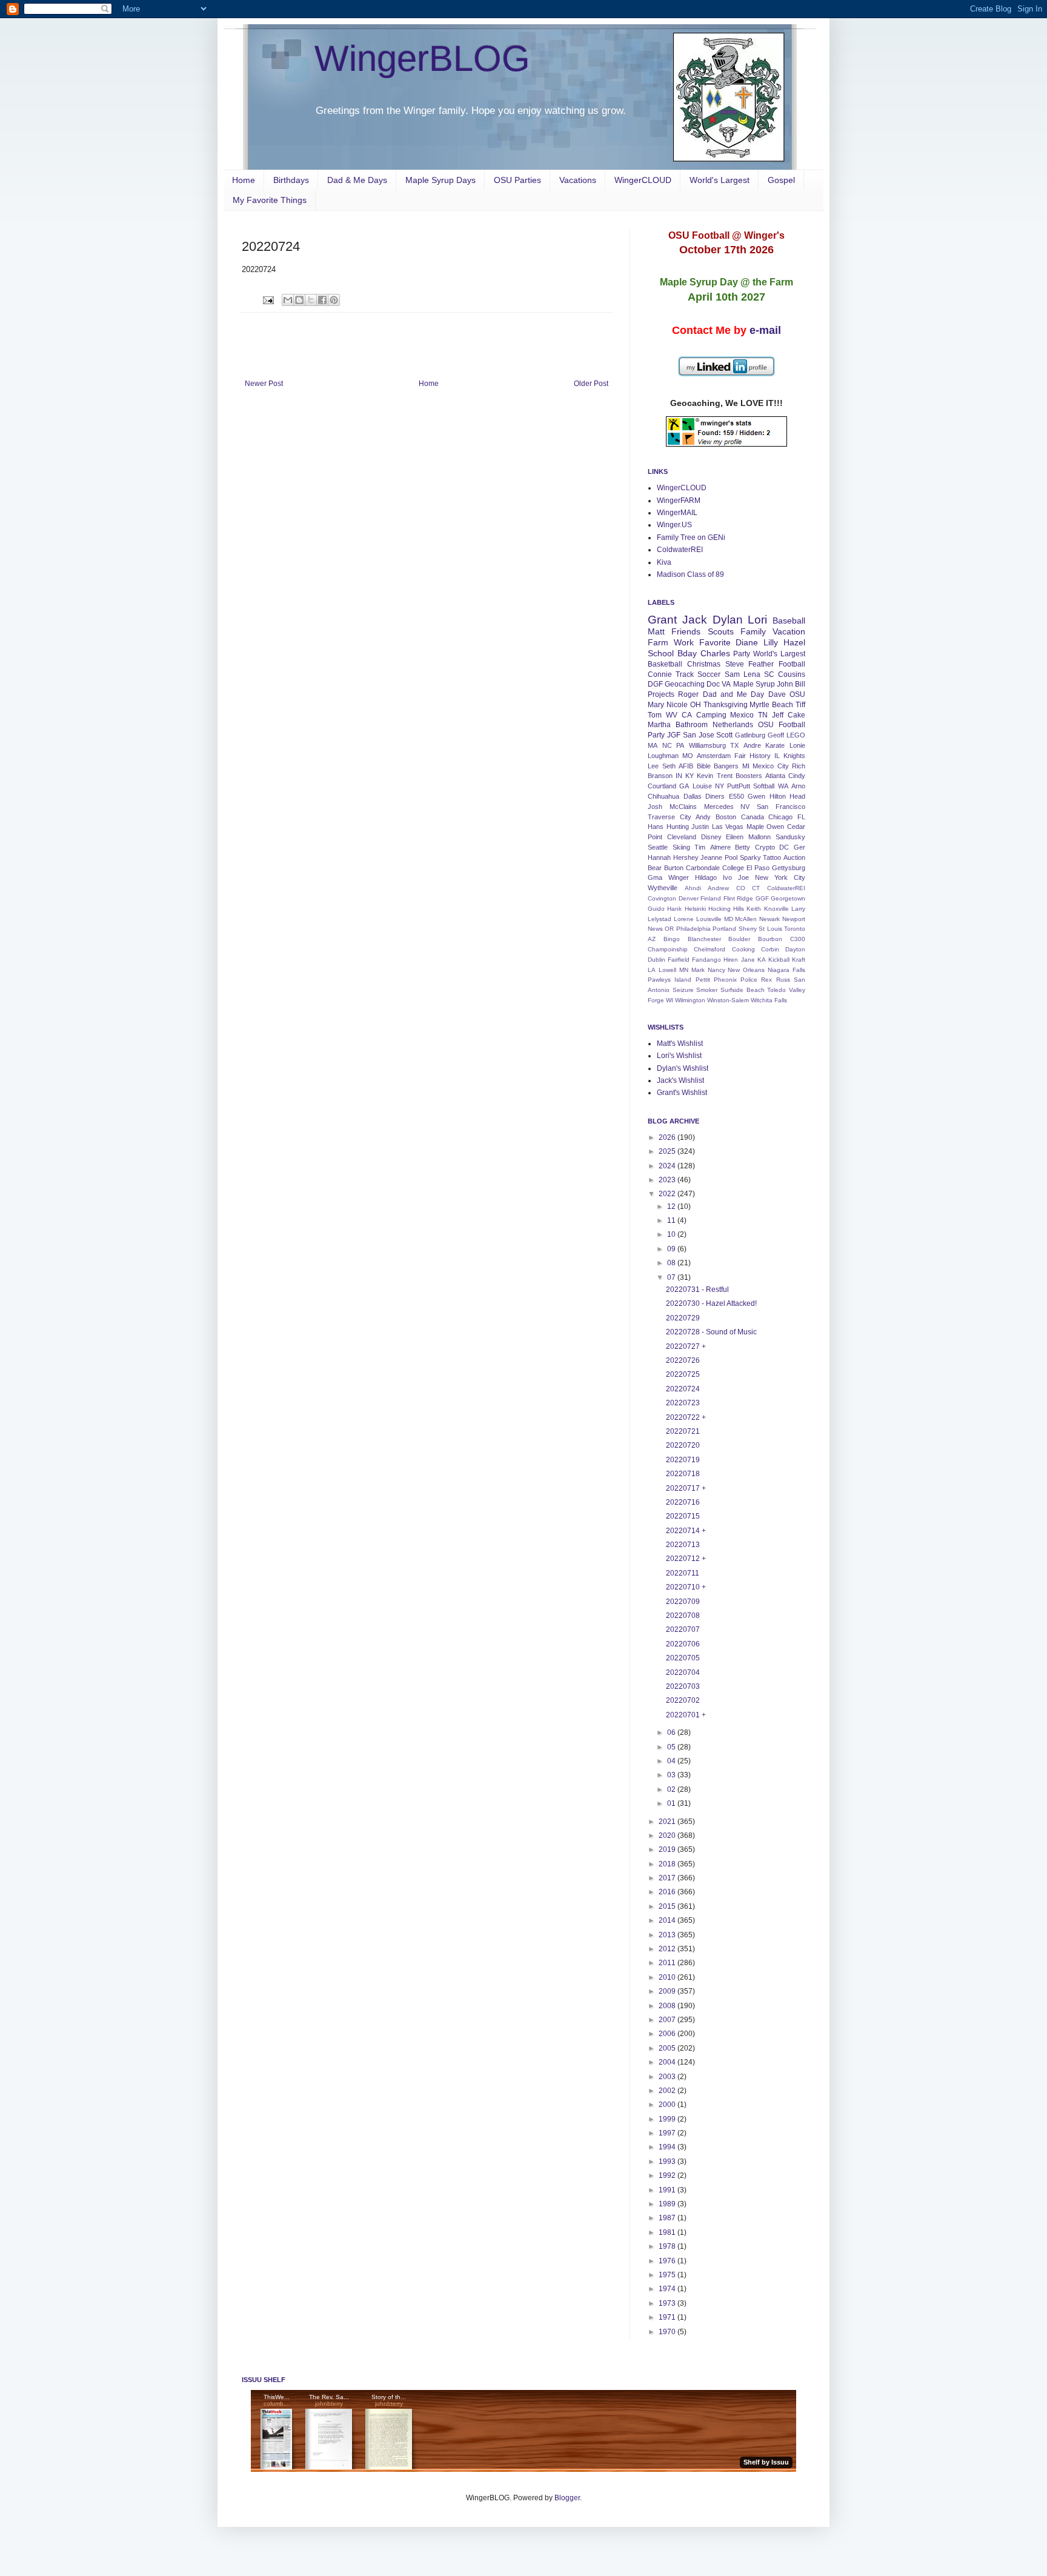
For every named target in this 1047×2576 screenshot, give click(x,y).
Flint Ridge (739, 898)
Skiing (681, 847)
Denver (689, 898)
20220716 (683, 1502)
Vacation (789, 631)
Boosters (749, 776)
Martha (659, 725)
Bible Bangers (718, 766)
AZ (652, 939)
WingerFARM (679, 501)
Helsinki (695, 909)
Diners (715, 796)
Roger (688, 694)
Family (753, 631)
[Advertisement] (427, 346)
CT (756, 888)
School (661, 653)
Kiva (664, 562)
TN (763, 715)
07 (672, 1277)
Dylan (728, 620)
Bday (687, 653)
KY (690, 776)
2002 (668, 2091)
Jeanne (711, 857)
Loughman (663, 756)
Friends (686, 631)
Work (684, 642)
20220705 (683, 1658)
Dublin (656, 960)
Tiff (800, 705)
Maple (755, 827)
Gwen (756, 796)
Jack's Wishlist (680, 1080)
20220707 (683, 1629)
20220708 (683, 1616)
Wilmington (690, 1000)
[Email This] (288, 300)
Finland (711, 898)
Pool (731, 857)
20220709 (683, 1602)
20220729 (683, 1318)
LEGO (796, 735)
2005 (668, 2048)
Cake (796, 715)
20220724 (683, 1389)
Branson (660, 776)
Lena (752, 674)
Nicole (677, 705)
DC (784, 847)
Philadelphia (693, 929)
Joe (743, 877)
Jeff (778, 715)
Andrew (718, 888)
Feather (761, 664)
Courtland (662, 786)
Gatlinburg (750, 735)
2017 (668, 1878)
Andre (752, 745)
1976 (668, 2261)
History (760, 756)
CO (741, 888)
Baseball (789, 621)
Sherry (748, 929)
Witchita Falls (769, 1000)
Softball (764, 786)
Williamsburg (707, 745)
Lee (653, 766)
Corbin (770, 949)
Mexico (742, 715)
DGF (655, 684)
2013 (668, 1935)
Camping (711, 715)
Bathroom (692, 725)
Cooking (743, 949)
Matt (656, 631)
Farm (658, 642)
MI (746, 766)
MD (729, 919)
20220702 (683, 1700)
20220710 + (686, 1587)
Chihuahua (663, 796)
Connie (660, 674)
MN (684, 970)
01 (672, 1803)
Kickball (779, 960)
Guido (656, 909)
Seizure (683, 990)
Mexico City (771, 766)
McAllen (746, 919)
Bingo (672, 939)
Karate (775, 745)
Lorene (684, 919)
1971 (668, 2317)
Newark (769, 919)
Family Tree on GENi (691, 537)
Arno (798, 786)
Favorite (715, 642)
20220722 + (686, 1417)
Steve (735, 664)
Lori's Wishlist (679, 1056)
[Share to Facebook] (322, 300)
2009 (668, 1991)
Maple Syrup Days (440, 180)
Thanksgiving (726, 705)
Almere (720, 847)
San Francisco (781, 807)
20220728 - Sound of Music (711, 1332)
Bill (800, 684)
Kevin (705, 776)
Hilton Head (788, 796)
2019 (668, 1849)
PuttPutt (739, 786)
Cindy (797, 776)
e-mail (765, 330)
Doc (713, 684)
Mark (698, 970)
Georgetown (788, 898)
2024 (668, 1166)
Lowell (667, 970)
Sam (732, 674)
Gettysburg (789, 868)
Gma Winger (668, 877)
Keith (754, 909)
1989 (668, 2204)
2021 (668, 1822)
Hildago (706, 877)
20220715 (683, 1516)
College (733, 868)
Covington (662, 898)
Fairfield (679, 960)
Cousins (792, 674)
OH (696, 705)
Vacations (578, 180)
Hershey (686, 857)
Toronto (795, 929)
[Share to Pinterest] (334, 300)
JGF (674, 735)
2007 (668, 2020)
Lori (757, 620)
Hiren (731, 960)
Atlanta (775, 776)
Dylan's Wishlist (683, 1068)
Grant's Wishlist (682, 1093)
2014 (668, 1920)
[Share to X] (311, 300)
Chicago (780, 817)
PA (680, 745)
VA (726, 684)
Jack (695, 620)
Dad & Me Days (357, 180)
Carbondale (703, 868)
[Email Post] (268, 299)
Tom (655, 715)
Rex (766, 980)
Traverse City (670, 817)
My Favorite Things (270, 200)
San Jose (699, 735)
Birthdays (291, 180)
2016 (668, 1892)
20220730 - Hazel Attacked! (711, 1303)
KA (762, 960)
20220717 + (686, 1488)
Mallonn (759, 837)
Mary (656, 705)
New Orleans (746, 970)
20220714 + (686, 1531)
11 (672, 1220)
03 (672, 1775)
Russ (783, 980)
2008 (668, 2006)
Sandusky (790, 837)
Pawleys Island (670, 980)
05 (672, 1747)
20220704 (683, 1672)
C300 (798, 939)
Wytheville (663, 888)
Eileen (735, 837)
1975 (668, 2275)
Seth (669, 766)
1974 (668, 2289)
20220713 (683, 1545)
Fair (740, 756)
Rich (799, 766)
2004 (668, 2062)
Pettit (703, 980)
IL (777, 756)
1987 (668, 2218)
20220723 (683, 1403)
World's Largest (720, 180)
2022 (668, 1194)
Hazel (794, 642)
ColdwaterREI (680, 550)
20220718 (683, 1474)
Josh (655, 807)
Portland (724, 929)
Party (742, 654)
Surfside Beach (743, 990)
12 (672, 1206)
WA (783, 786)
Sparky (750, 857)
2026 (668, 1137)
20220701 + (686, 1715)
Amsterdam (714, 756)
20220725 (683, 1374)
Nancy (716, 970)
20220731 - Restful (697, 1290)
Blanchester (704, 939)
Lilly (771, 642)
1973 (668, 2303)
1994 (668, 2147)
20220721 (683, 1431)
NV (745, 807)
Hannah (659, 857)
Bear (655, 868)
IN (679, 776)
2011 (668, 1963)
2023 (668, 1180)
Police (749, 980)
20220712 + (686, 1559)
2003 (668, 2077)
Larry (798, 909)
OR (669, 929)
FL (801, 817)
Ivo (727, 877)
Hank (674, 909)
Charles (715, 653)
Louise (702, 786)
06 (672, 1732)
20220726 (683, 1360)
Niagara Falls (786, 970)
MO (688, 756)
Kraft (799, 960)
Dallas (693, 796)
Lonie (797, 745)
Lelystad (660, 919)
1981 (668, 2232)
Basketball (665, 664)
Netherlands (733, 725)
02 (672, 1789)
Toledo (776, 990)
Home (244, 180)
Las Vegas (728, 827)
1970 (668, 2332)
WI (670, 1000)
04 (672, 1761)
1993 (668, 2162)
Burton (674, 868)
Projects (661, 694)
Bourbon (770, 939)
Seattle (658, 847)
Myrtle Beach (771, 705)
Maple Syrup (754, 684)
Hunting (678, 827)
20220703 (683, 1686)
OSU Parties (517, 180)
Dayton (795, 949)
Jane (748, 960)
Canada (753, 817)
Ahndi (693, 888)
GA (684, 786)
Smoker (707, 990)
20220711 (683, 1573)
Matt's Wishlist (680, 1043)
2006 (668, 2034)
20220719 (683, 1460)
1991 (668, 2190)
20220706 (683, 1644)
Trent (725, 776)
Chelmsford (710, 949)
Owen (775, 827)
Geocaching (685, 684)
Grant (662, 620)
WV (672, 715)
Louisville (709, 919)
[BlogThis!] (299, 300)
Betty (743, 847)
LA (652, 970)
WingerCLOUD (643, 180)
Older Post (591, 384)
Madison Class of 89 (690, 574)
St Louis (770, 929)
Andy (703, 817)
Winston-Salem (728, 1000)
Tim (700, 847)
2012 (668, 1949)
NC (667, 745)
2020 (668, 1835)
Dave (777, 694)
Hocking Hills (726, 909)
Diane (747, 642)
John (785, 684)
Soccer (709, 674)
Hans (656, 827)
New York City (780, 877)
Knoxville (776, 909)
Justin (700, 827)
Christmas (704, 664)
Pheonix (725, 980)
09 (672, 1249)
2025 (668, 1151)
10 (672, 1234)
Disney (711, 837)
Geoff (776, 735)
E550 (736, 796)
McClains (683, 807)
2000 (668, 2105)
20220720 (683, 1445)
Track (685, 674)
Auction (794, 857)
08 (672, 1263)
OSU (797, 694)
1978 (668, 2246)
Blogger (567, 2498)
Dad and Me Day (734, 694)
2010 (668, 1977)
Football (792, 664)
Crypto (765, 847)
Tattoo (772, 857)
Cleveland (682, 837)
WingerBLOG (422, 58)
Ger (799, 847)
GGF (762, 898)
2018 (668, 1864)
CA (687, 715)
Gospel (781, 180)
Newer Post (264, 384)
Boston (726, 817)
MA (653, 745)
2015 (668, 1906)
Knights (794, 756)
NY (720, 786)
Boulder (739, 939)
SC (769, 674)
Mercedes (719, 807)
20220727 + (686, 1346)
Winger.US (674, 525)
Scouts (721, 631)
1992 (668, 2175)
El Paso (758, 868)
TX (734, 745)
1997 (668, 2133)
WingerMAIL (677, 513)
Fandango (706, 960)
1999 (668, 2119)
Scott (724, 735)
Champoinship (668, 949)
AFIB (686, 766)
